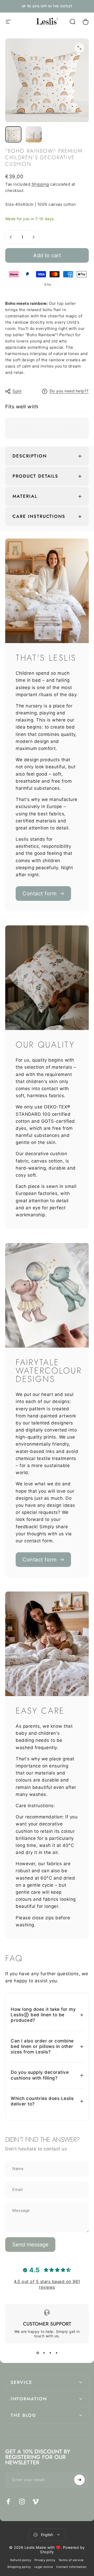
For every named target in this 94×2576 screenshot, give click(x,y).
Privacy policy (45, 2560)
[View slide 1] (38, 2353)
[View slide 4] (56, 2353)
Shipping (40, 184)
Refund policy (21, 2560)
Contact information (71, 2567)
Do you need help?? (69, 391)
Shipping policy (19, 2567)
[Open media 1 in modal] (79, 48)
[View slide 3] (50, 2353)
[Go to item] (13, 134)
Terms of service (71, 2560)
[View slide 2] (44, 2353)
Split (17, 391)
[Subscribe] (79, 2480)
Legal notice (44, 2567)
